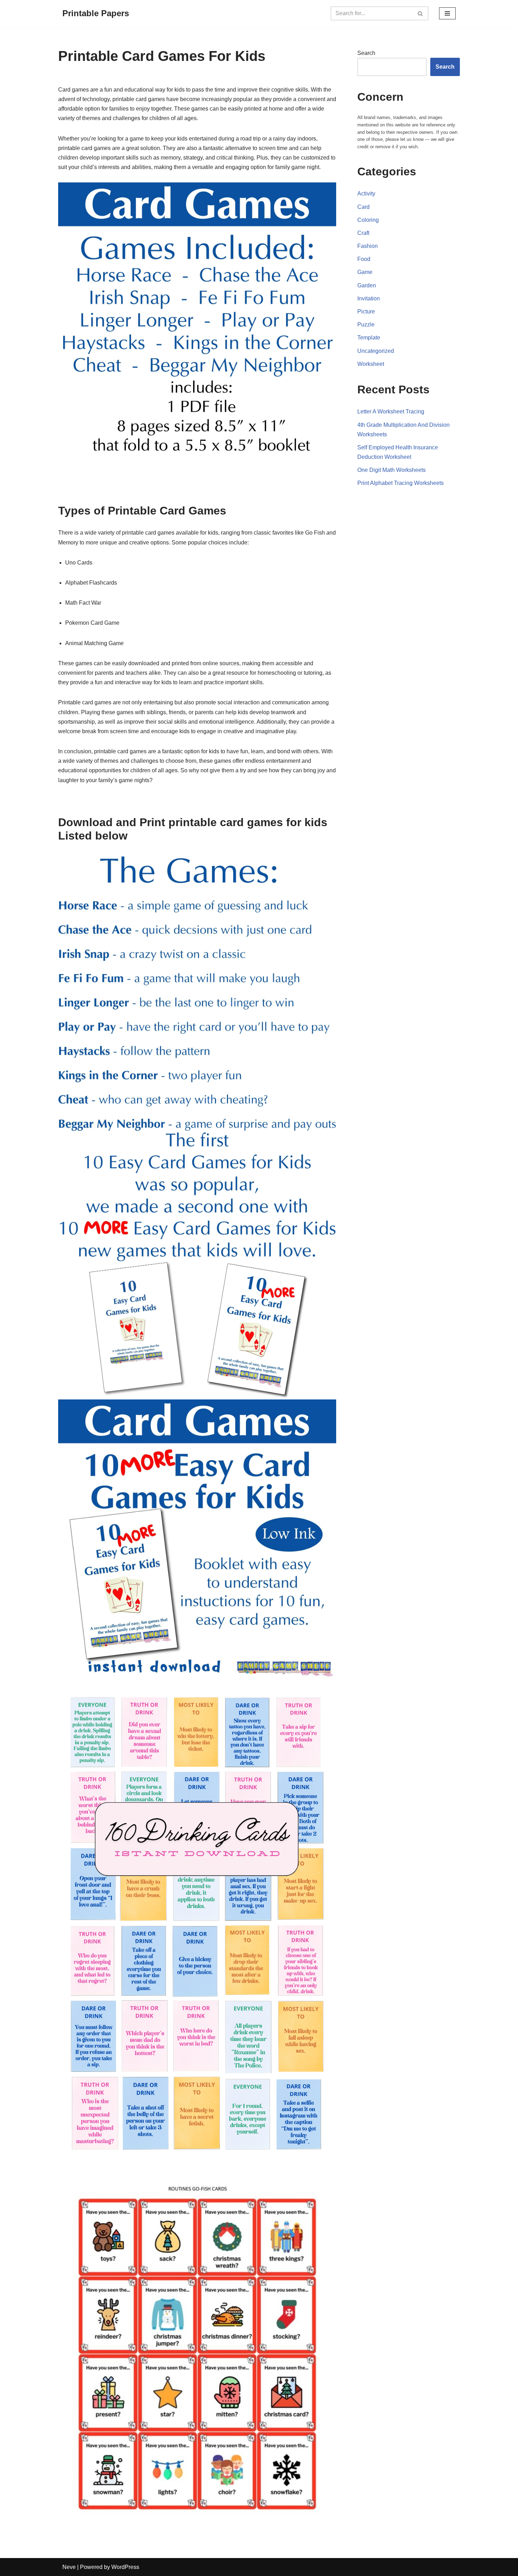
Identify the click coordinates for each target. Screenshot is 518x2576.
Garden (367, 285)
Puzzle (366, 325)
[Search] (421, 13)
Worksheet (371, 364)
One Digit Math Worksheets (391, 470)
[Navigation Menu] (447, 13)
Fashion (368, 246)
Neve (69, 2567)
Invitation (369, 298)
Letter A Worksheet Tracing (391, 411)
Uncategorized (376, 351)
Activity (366, 194)
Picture (366, 311)
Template (369, 338)
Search (366, 53)
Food (364, 259)
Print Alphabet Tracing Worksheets (400, 483)
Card (363, 207)
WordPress (125, 2567)
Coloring (368, 220)
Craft (363, 233)
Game (365, 272)
